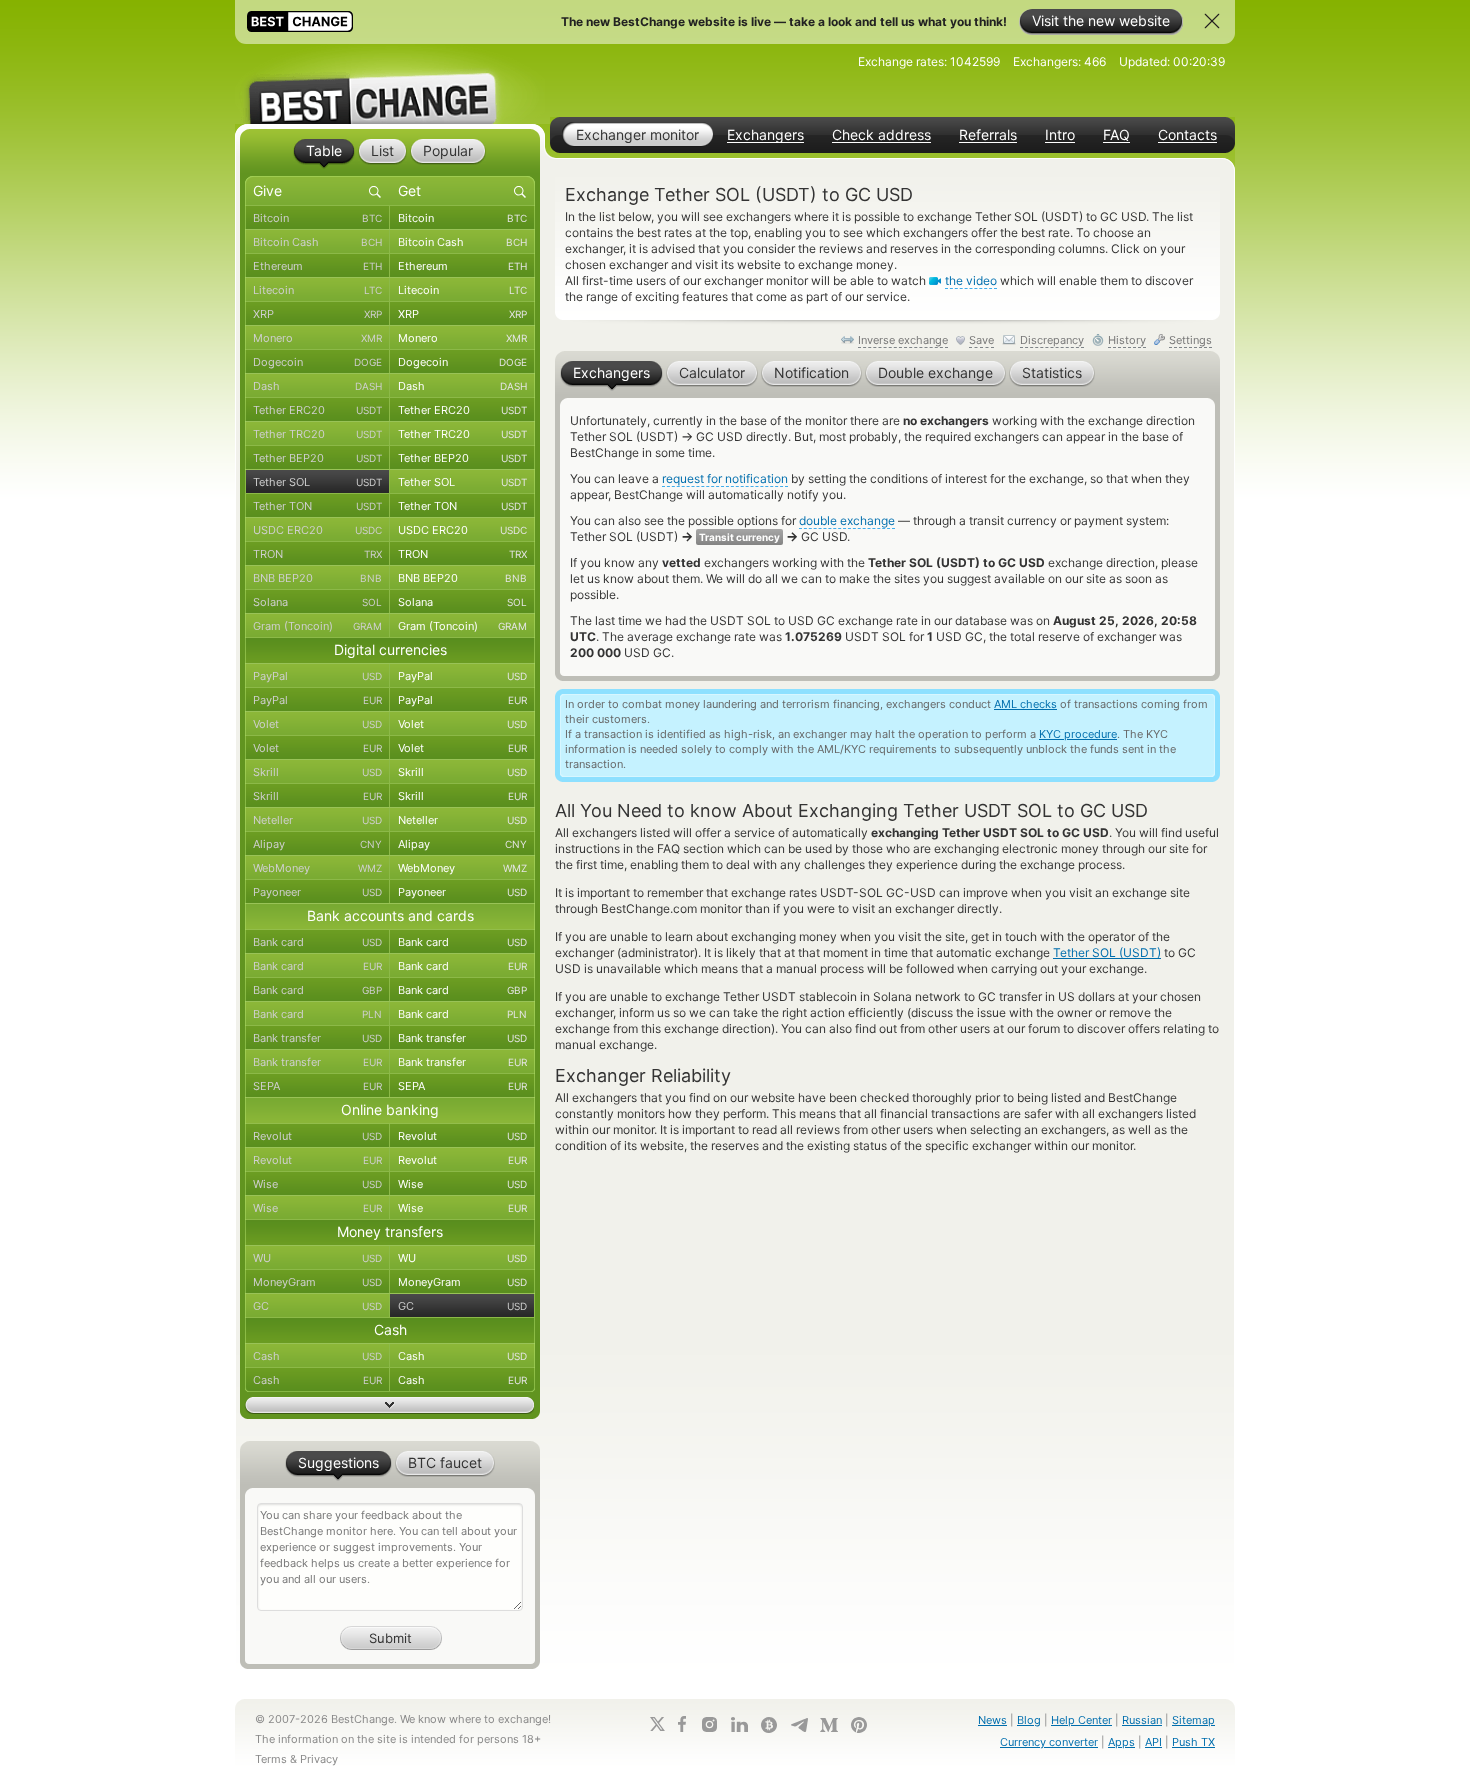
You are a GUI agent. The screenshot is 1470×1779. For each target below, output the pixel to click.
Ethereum (317, 266)
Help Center (1081, 1720)
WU (317, 1258)
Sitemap (1193, 1720)
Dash (317, 386)
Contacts (1187, 135)
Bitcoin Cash (317, 242)
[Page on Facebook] (682, 1724)
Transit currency (739, 537)
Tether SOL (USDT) (1107, 952)
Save (981, 340)
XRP (317, 314)
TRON (317, 554)
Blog (1029, 1720)
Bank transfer (317, 1038)
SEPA (317, 1086)
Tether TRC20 (317, 434)
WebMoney (317, 868)
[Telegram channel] (799, 1725)
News (992, 1720)
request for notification (725, 478)
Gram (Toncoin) (317, 626)
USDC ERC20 (317, 530)
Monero (317, 338)
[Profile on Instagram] (709, 1724)
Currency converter (1049, 1742)
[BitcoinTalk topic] (769, 1725)
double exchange (847, 520)
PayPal (317, 676)
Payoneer (317, 892)
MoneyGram (317, 1282)
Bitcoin (317, 218)
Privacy (319, 1759)
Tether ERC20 (317, 410)
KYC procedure (1078, 734)
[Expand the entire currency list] (390, 1405)
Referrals (988, 135)
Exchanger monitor (637, 134)
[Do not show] (1212, 21)
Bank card (317, 942)
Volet (317, 724)
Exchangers (765, 135)
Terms (271, 1759)
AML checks (1025, 704)
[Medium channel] (829, 1725)
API (1153, 1742)
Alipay (317, 844)
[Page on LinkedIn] (739, 1724)
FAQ (1116, 135)
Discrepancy (1052, 340)
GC (317, 1306)
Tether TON (317, 506)
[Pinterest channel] (859, 1725)
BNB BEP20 (317, 578)
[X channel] (658, 1724)
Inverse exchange (903, 340)
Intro (1060, 135)
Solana (317, 602)
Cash (317, 1356)
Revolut (317, 1136)
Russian (1142, 1720)
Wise (317, 1184)
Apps (1121, 1742)
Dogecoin (317, 362)
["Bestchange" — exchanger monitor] (390, 84)
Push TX (1193, 1742)
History (1127, 340)
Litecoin (317, 290)
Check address (881, 135)
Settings (1190, 340)
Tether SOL (317, 482)
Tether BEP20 (317, 458)
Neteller (317, 820)
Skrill (317, 772)
